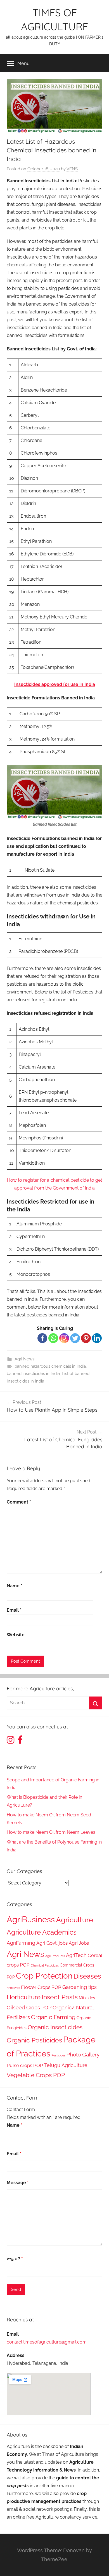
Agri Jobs (79, 1943)
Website (16, 1635)
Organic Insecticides (55, 2027)
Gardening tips (80, 1987)
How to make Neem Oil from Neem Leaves (51, 1832)
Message (18, 2183)
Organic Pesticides (34, 2040)
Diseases (87, 1976)
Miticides (87, 1998)
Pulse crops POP (25, 2065)
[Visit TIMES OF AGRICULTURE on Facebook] (20, 1741)
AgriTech (76, 1955)
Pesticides (58, 2055)
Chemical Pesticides (45, 1965)
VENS (72, 169)
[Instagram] (64, 1338)
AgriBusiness (31, 1919)
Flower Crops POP (41, 1987)
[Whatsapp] (53, 1338)
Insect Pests (60, 1997)
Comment (19, 1502)
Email (14, 1610)
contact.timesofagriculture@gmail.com (47, 2342)
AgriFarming (21, 1943)
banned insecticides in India (33, 1374)
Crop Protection (44, 1976)
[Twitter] (75, 1338)
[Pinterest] (86, 1338)
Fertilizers (13, 1988)
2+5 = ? (15, 2259)
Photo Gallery (83, 2055)
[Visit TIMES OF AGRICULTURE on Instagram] (10, 1741)
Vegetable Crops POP (36, 2075)
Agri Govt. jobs (52, 1943)
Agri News (24, 1359)
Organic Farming (53, 2017)
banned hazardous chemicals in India (50, 1366)
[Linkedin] (97, 1338)
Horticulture (24, 1997)
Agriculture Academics (42, 1932)
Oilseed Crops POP (29, 2008)
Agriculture (74, 1920)
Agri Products (55, 1956)
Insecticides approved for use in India (55, 684)
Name (15, 1586)
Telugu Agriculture (66, 2065)
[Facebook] (42, 1338)
